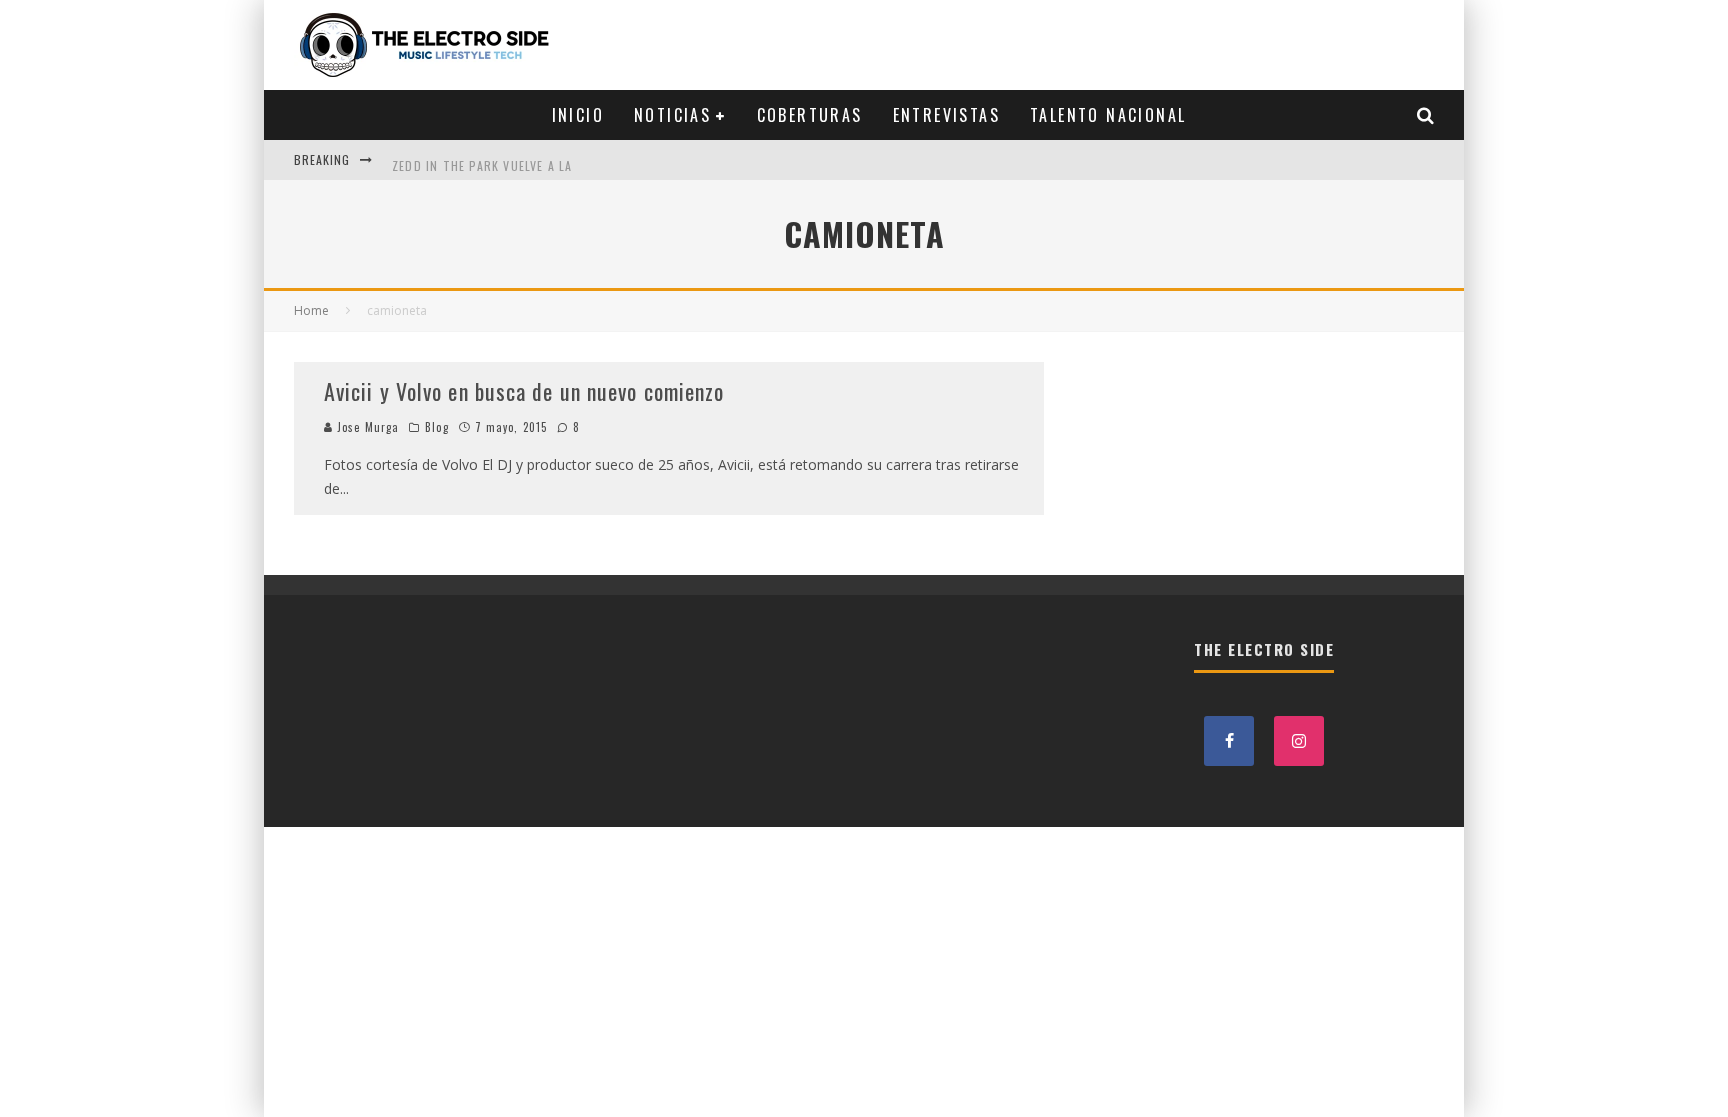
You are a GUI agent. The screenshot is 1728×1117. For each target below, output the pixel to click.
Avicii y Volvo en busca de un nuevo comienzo (524, 391)
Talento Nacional (1108, 115)
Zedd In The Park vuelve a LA (482, 159)
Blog (436, 427)
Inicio (578, 115)
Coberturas (810, 115)
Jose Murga (366, 427)
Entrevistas (946, 115)
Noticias (672, 115)
